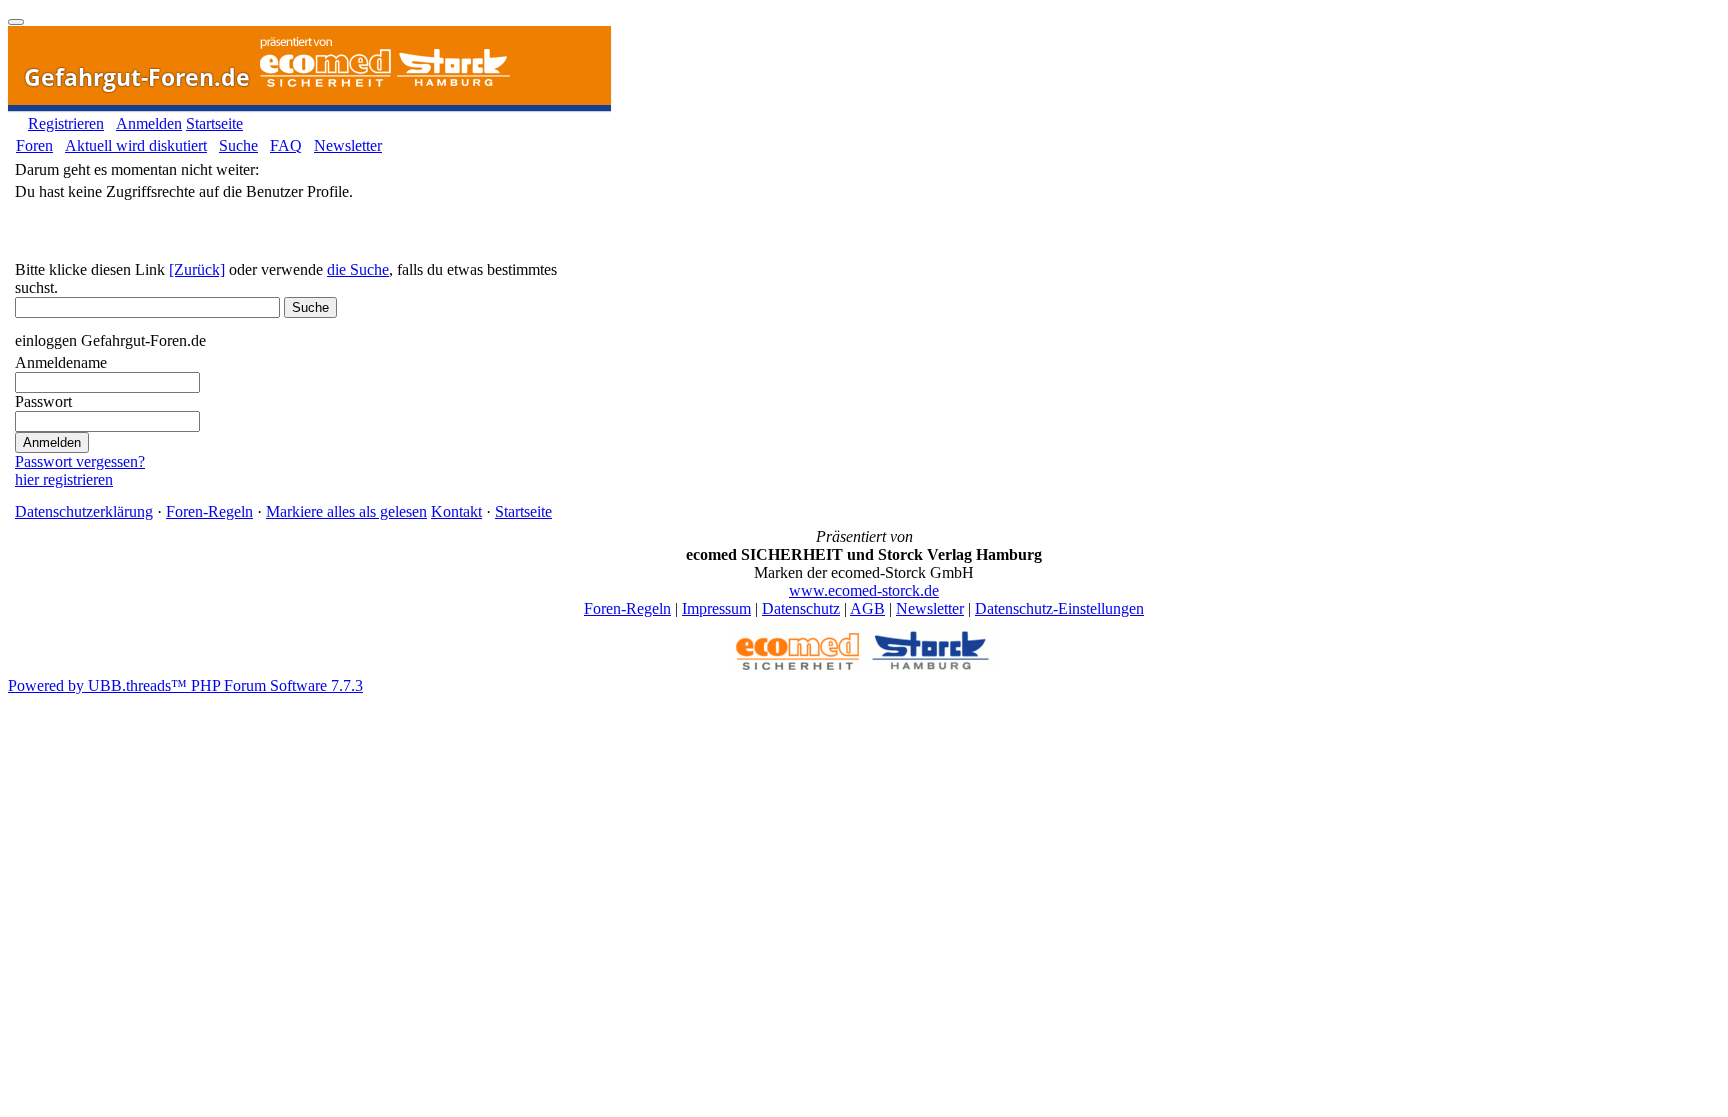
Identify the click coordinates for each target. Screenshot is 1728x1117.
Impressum (716, 608)
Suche (238, 145)
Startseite (214, 123)
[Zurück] (197, 269)
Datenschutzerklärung (84, 511)
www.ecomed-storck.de (864, 590)
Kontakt (456, 511)
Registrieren (66, 123)
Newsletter (348, 145)
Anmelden (149, 123)
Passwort (43, 401)
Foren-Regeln (209, 511)
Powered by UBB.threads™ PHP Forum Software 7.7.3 (185, 685)
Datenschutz (801, 608)
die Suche (358, 269)
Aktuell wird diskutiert (136, 145)
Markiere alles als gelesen (346, 511)
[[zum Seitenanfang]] (16, 22)
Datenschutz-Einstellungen (1059, 608)
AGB (867, 608)
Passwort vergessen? (80, 461)
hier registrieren (64, 479)
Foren (34, 145)
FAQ (286, 145)
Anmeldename (61, 362)
